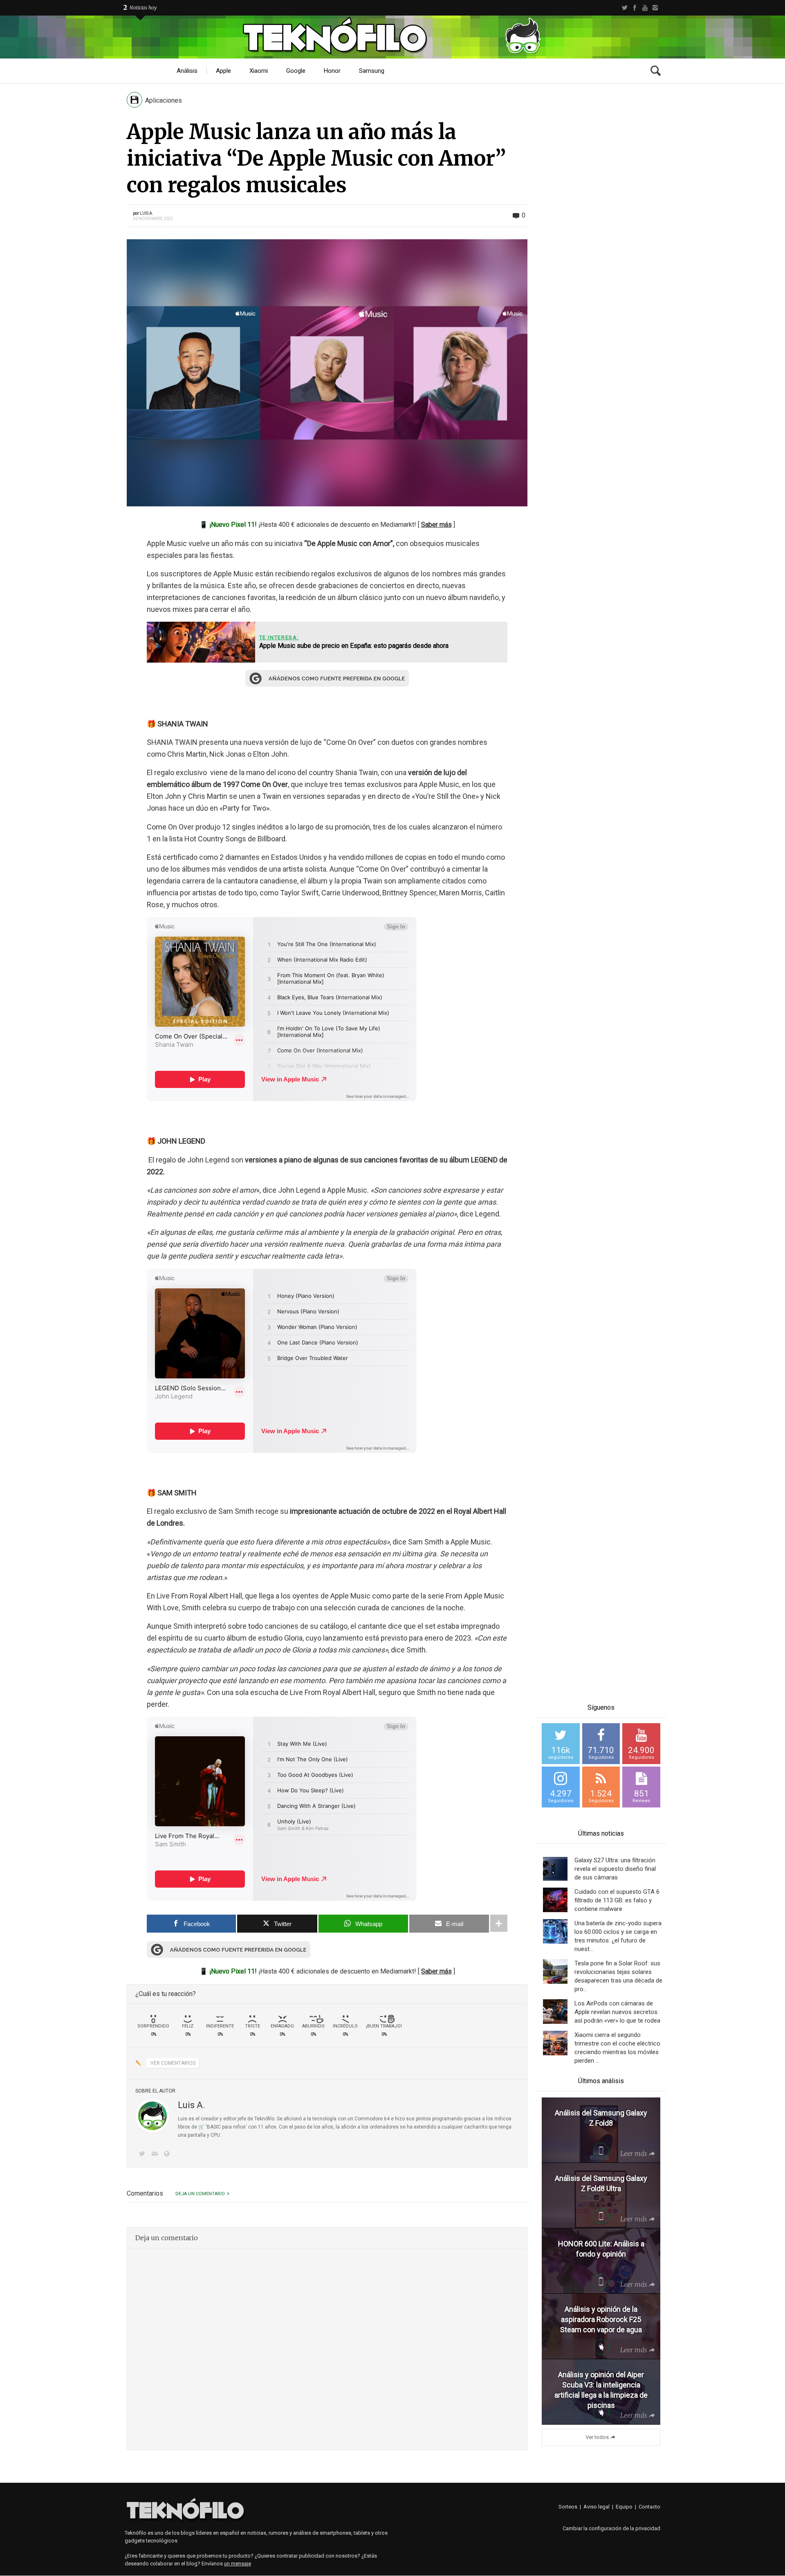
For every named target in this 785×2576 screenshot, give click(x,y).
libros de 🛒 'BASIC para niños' (212, 2127)
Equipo (624, 2507)
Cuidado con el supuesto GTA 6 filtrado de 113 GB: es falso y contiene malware (617, 1900)
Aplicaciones (164, 100)
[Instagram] (655, 8)
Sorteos (568, 2507)
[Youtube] (645, 8)
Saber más (436, 525)
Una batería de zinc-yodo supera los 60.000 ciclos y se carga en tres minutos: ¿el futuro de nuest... (618, 1936)
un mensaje (238, 2564)
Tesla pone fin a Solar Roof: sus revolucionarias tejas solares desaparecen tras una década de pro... (618, 1976)
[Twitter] (625, 8)
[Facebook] (635, 8)
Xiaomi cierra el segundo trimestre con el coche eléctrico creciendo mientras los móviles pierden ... (617, 2048)
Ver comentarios (173, 2063)
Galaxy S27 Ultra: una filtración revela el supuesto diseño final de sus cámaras (615, 1869)
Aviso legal (597, 2507)
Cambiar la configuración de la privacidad (611, 2528)
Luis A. (147, 213)
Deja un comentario (200, 2194)
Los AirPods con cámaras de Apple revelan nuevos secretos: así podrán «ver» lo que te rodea (617, 2012)
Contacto (649, 2507)
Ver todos (597, 2437)
